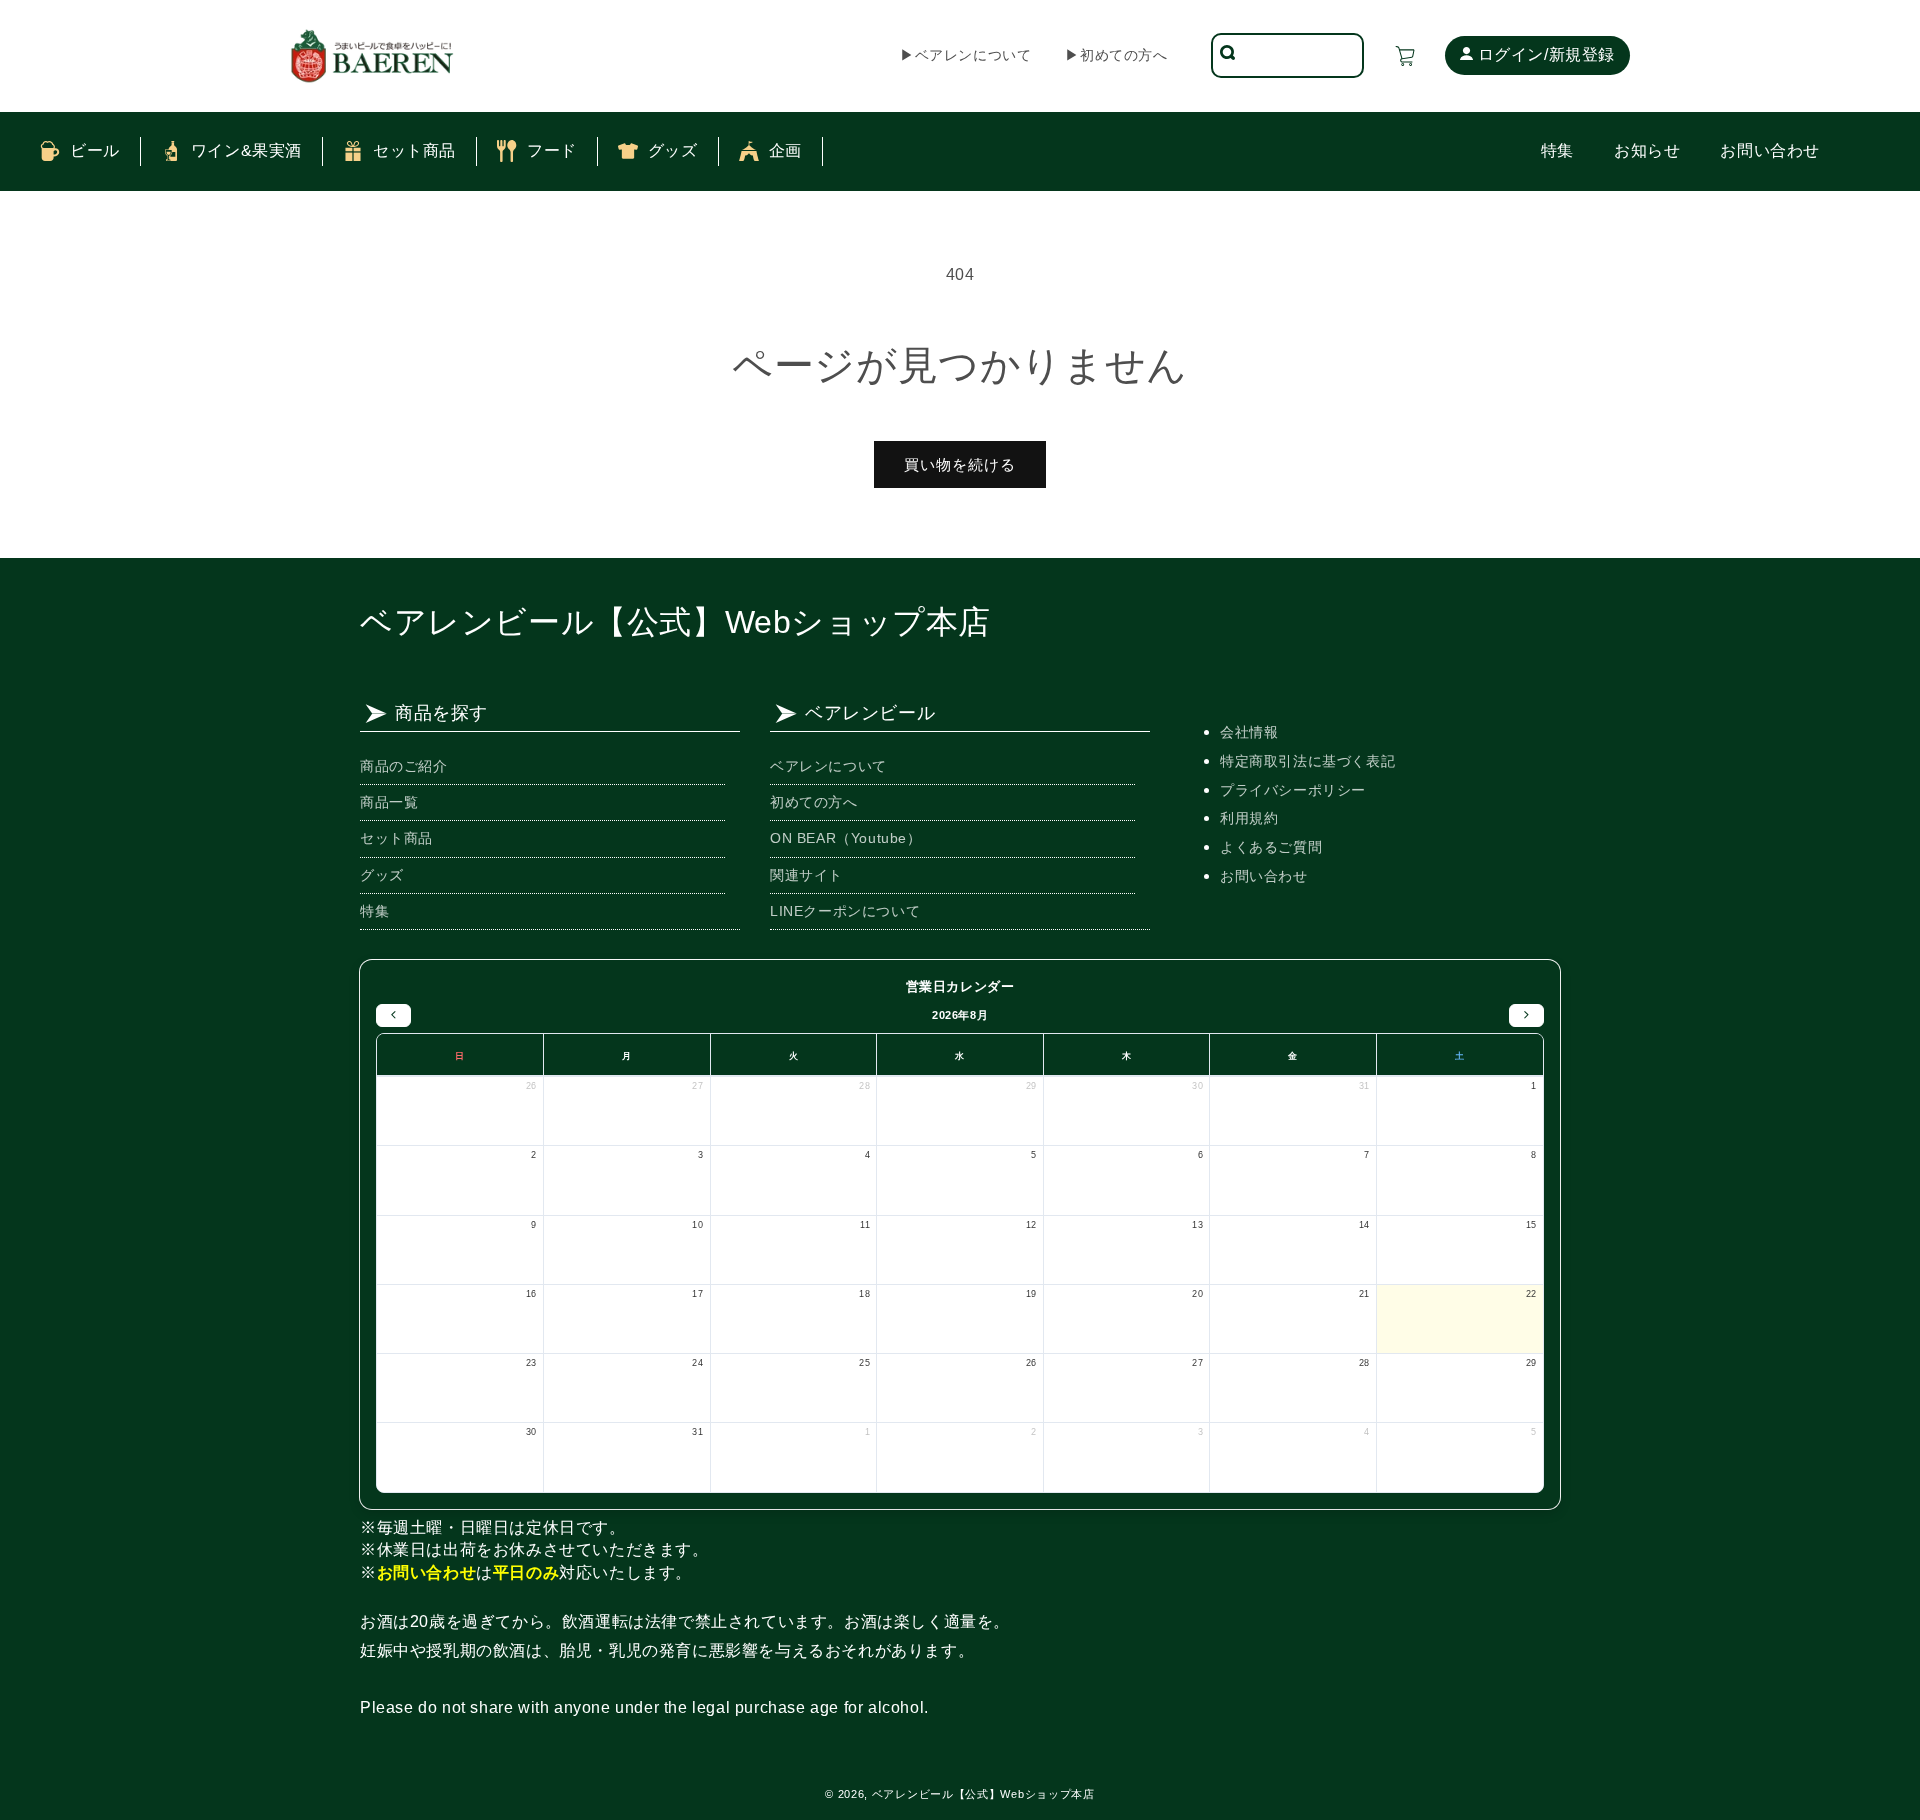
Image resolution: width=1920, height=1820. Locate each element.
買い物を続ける (960, 464)
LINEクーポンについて (845, 911)
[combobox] (1300, 55)
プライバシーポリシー (1293, 790)
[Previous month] (393, 1015)
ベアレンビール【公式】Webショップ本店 (675, 622)
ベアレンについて (828, 766)
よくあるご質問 (1271, 847)
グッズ (382, 874)
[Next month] (1526, 1015)
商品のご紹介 (404, 766)
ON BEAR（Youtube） (846, 838)
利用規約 (1249, 818)
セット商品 (396, 838)
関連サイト (806, 874)
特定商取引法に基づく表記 (1307, 761)
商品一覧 (389, 802)
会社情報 (1249, 732)
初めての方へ (814, 802)
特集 (374, 911)
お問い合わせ (1264, 876)
